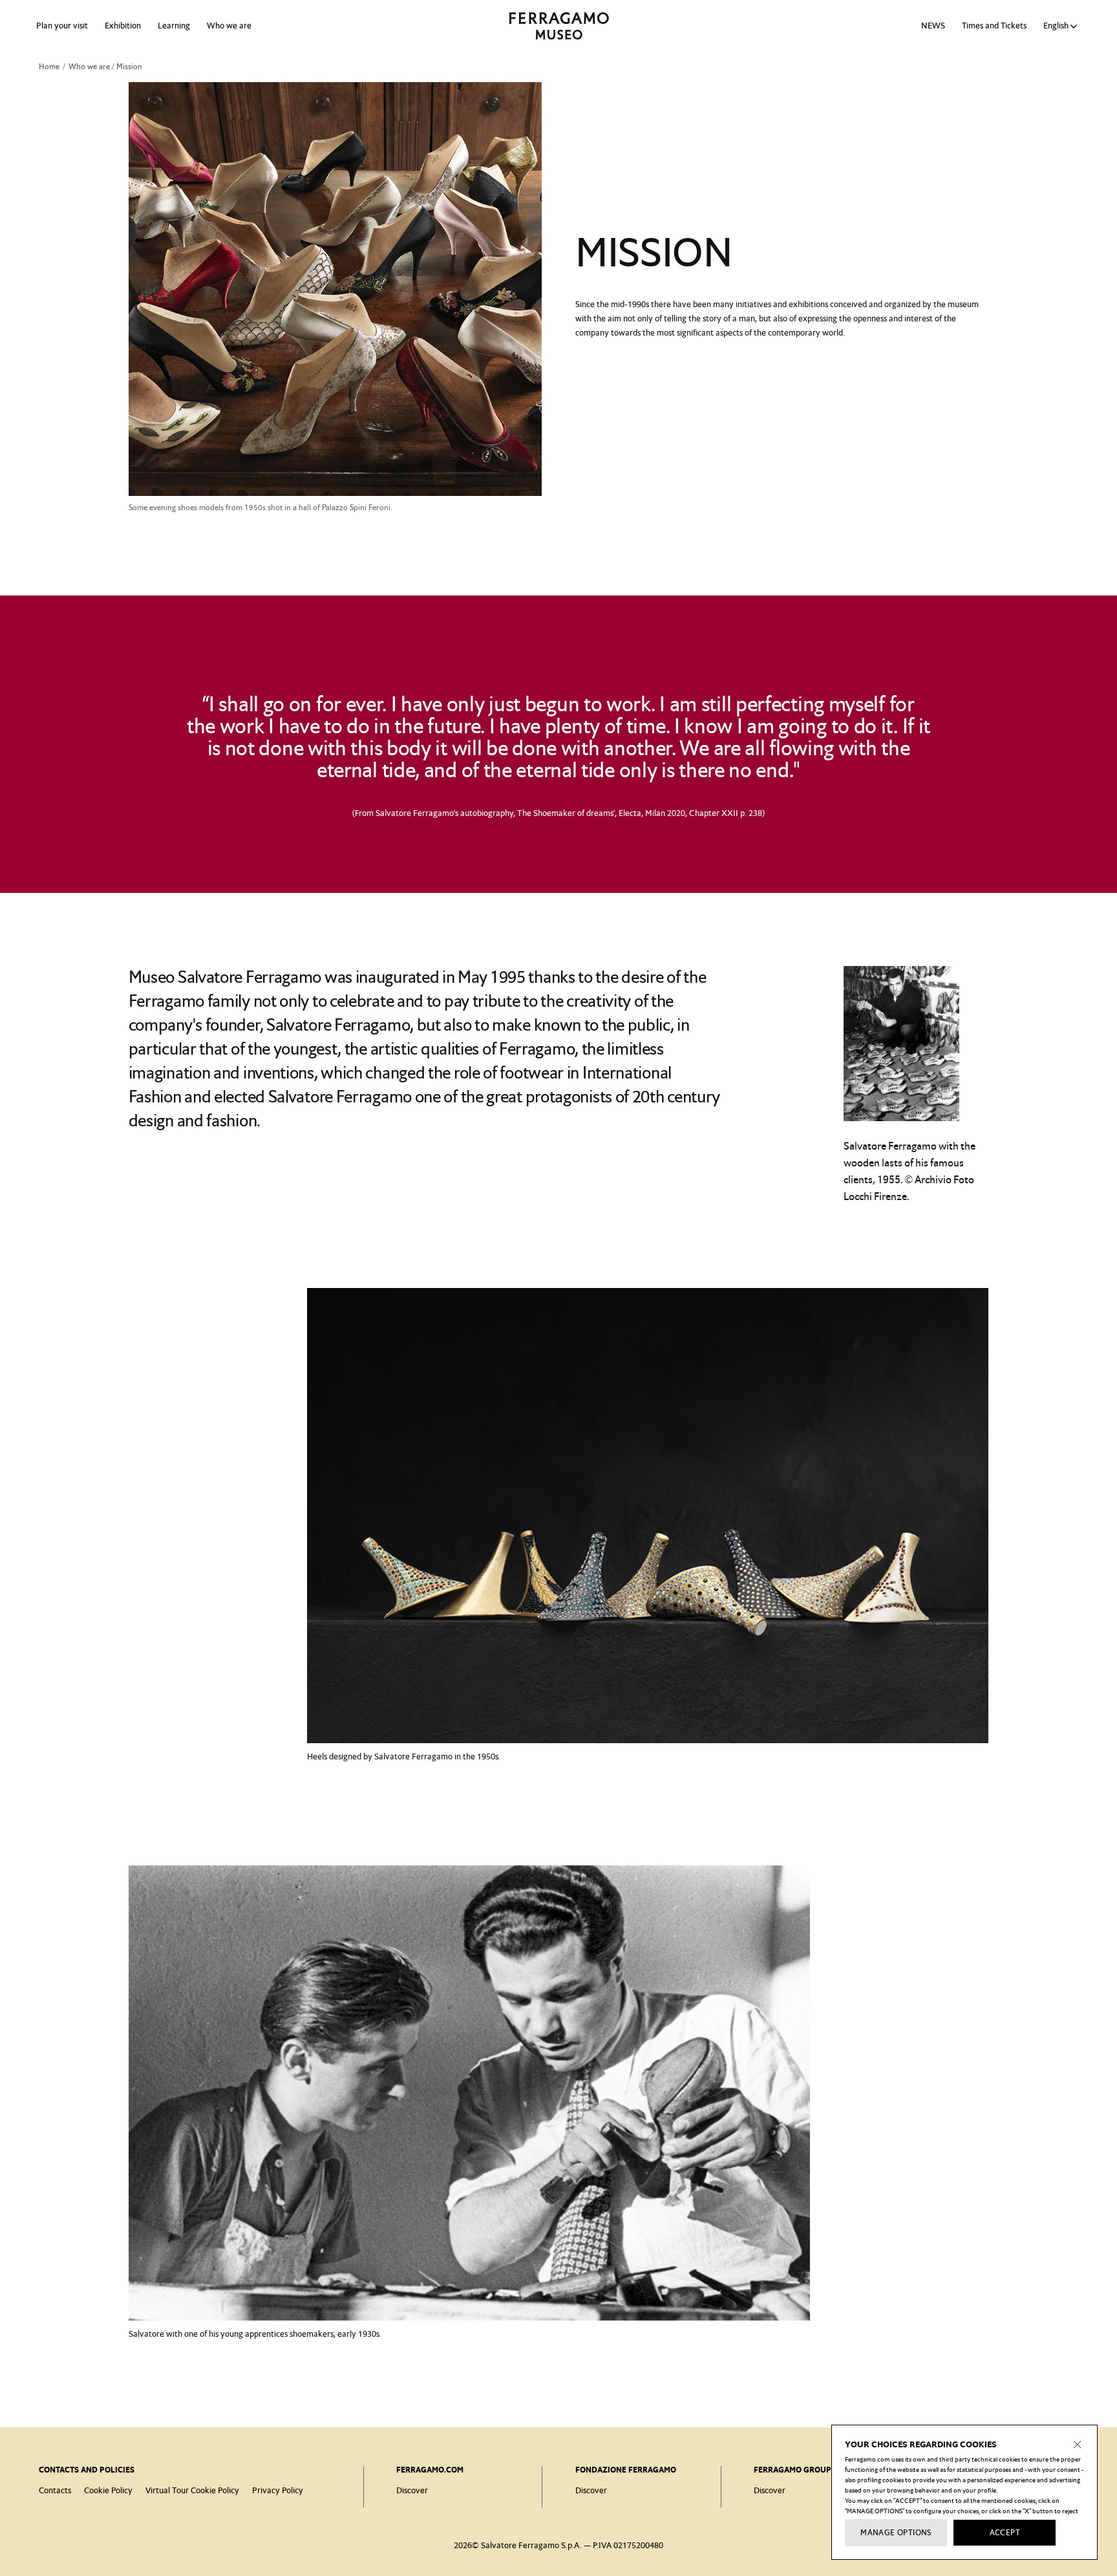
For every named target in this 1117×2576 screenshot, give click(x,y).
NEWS (933, 26)
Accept (1005, 2533)
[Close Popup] (1078, 2445)
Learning (174, 26)
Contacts (55, 2490)
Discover (412, 2490)
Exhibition (123, 26)
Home (49, 67)
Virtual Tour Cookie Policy (192, 2490)
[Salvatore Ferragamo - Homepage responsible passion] (559, 26)
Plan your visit (62, 26)
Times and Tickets (994, 26)
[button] (1062, 26)
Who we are (229, 26)
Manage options (896, 2533)
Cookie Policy (108, 2490)
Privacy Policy (278, 2490)
